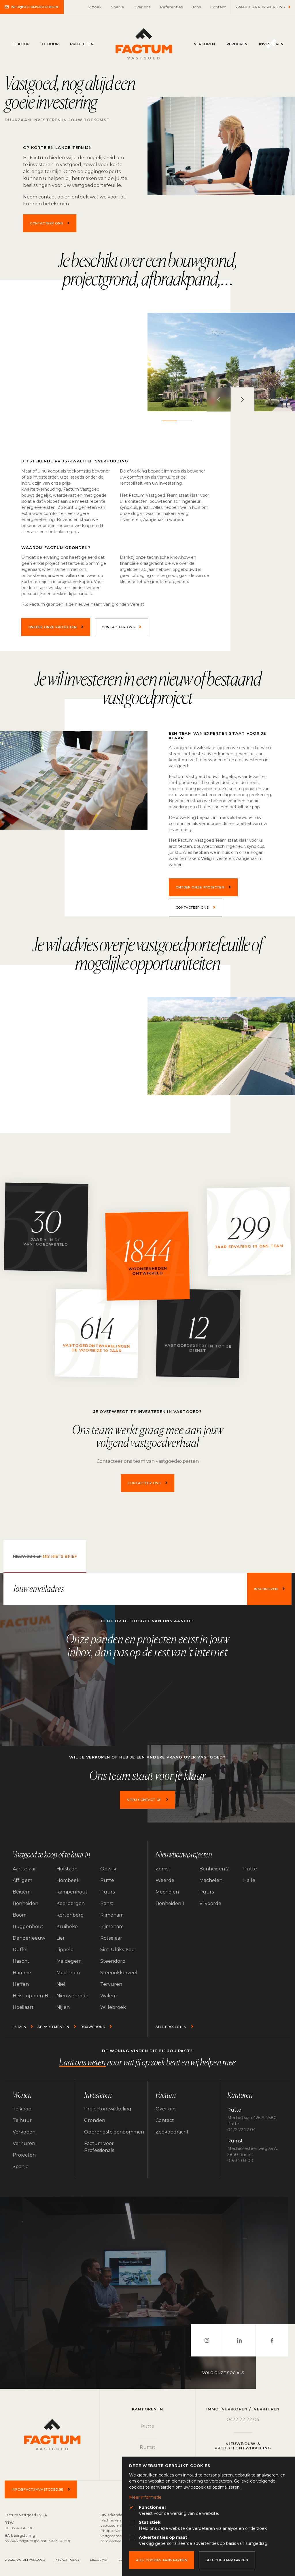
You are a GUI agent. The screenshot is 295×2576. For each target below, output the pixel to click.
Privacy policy (67, 2560)
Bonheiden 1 (170, 1903)
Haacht (21, 1961)
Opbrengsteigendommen (112, 2132)
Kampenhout (72, 1892)
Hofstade (67, 1869)
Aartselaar (24, 1869)
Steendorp (113, 1961)
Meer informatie (145, 2497)
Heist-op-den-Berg (32, 1996)
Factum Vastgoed (144, 44)
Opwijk (108, 1869)
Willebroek (113, 2007)
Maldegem (69, 1961)
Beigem (22, 1892)
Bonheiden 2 (214, 1869)
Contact (218, 7)
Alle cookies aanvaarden (162, 2560)
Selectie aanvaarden (227, 2560)
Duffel (20, 1950)
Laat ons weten (82, 2062)
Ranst (107, 1903)
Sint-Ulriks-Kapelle (120, 1950)
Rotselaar (111, 1938)
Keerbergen (71, 1903)
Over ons (142, 7)
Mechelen (68, 1973)
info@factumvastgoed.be (35, 7)
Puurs (107, 1892)
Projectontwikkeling (108, 2109)
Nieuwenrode (72, 1996)
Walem (108, 1996)
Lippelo (65, 1950)
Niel (61, 1984)
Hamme (22, 1973)
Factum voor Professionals (99, 2147)
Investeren (271, 44)
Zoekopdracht (172, 2132)
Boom (20, 1915)
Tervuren (111, 1984)
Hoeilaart (23, 2007)
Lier (61, 1938)
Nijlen (63, 2007)
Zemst (163, 1869)
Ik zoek (94, 7)
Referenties (171, 7)
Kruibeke (67, 1927)
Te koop (20, 44)
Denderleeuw (29, 1938)
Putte (107, 1880)
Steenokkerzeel (119, 1973)
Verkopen (204, 44)
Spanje (118, 7)
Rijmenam (112, 1915)
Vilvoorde (210, 1903)
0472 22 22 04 (243, 2420)
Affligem (22, 1880)
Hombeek (68, 1880)
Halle (249, 1880)
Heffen (21, 1984)
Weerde (165, 1880)
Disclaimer (99, 2560)
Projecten (82, 44)
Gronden (95, 2120)
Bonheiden (25, 1903)
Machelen (211, 1880)
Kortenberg (70, 1915)
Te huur (50, 44)
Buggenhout (28, 1927)
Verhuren (237, 44)
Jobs (197, 7)
